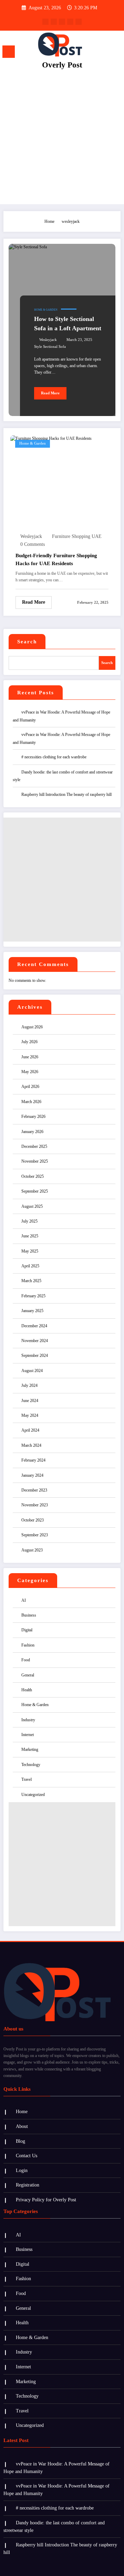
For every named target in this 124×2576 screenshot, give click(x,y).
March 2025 (31, 1281)
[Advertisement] (62, 139)
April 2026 (30, 1087)
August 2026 (32, 1027)
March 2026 (31, 1102)
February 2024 (33, 1460)
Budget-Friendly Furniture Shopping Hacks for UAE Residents (56, 559)
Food (26, 1660)
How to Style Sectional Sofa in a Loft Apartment (68, 324)
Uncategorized (33, 1795)
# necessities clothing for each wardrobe (54, 757)
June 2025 (30, 1236)
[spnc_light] (116, 54)
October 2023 (33, 1520)
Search (27, 642)
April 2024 (30, 1430)
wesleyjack (48, 340)
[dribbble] (62, 22)
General (28, 1675)
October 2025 (33, 1176)
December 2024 (34, 1326)
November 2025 (35, 1161)
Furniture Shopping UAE (77, 536)
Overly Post (62, 65)
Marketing (30, 1749)
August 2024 (32, 1371)
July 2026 (29, 1042)
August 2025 (32, 1206)
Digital (27, 1630)
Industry (28, 1720)
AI (24, 1600)
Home (22, 2112)
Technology (31, 1765)
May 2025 (30, 1251)
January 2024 (32, 1475)
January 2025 (32, 1311)
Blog (20, 2141)
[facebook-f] (45, 22)
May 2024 (30, 1415)
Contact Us (27, 2156)
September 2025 (35, 1191)
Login (22, 2170)
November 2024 (35, 1341)
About (22, 2126)
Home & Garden (46, 310)
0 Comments (33, 544)
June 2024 (30, 1401)
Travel (27, 1779)
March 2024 (31, 1445)
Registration (28, 2185)
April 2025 (30, 1266)
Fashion (28, 1645)
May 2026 (30, 1072)
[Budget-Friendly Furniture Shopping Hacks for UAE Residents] (51, 438)
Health (27, 1690)
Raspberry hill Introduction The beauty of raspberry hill (66, 794)
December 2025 (34, 1146)
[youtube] (79, 22)
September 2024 (35, 1355)
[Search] (104, 53)
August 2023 (32, 1550)
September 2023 (35, 1535)
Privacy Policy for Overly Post (46, 2200)
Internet (28, 1735)
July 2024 (29, 1385)
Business (29, 1615)
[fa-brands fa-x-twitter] (54, 22)
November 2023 (35, 1505)
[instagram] (70, 22)
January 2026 (32, 1132)
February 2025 (33, 1296)
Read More (50, 393)
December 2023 (34, 1490)
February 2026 (33, 1116)
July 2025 (29, 1221)
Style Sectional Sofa (50, 347)
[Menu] (9, 52)
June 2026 (30, 1057)
